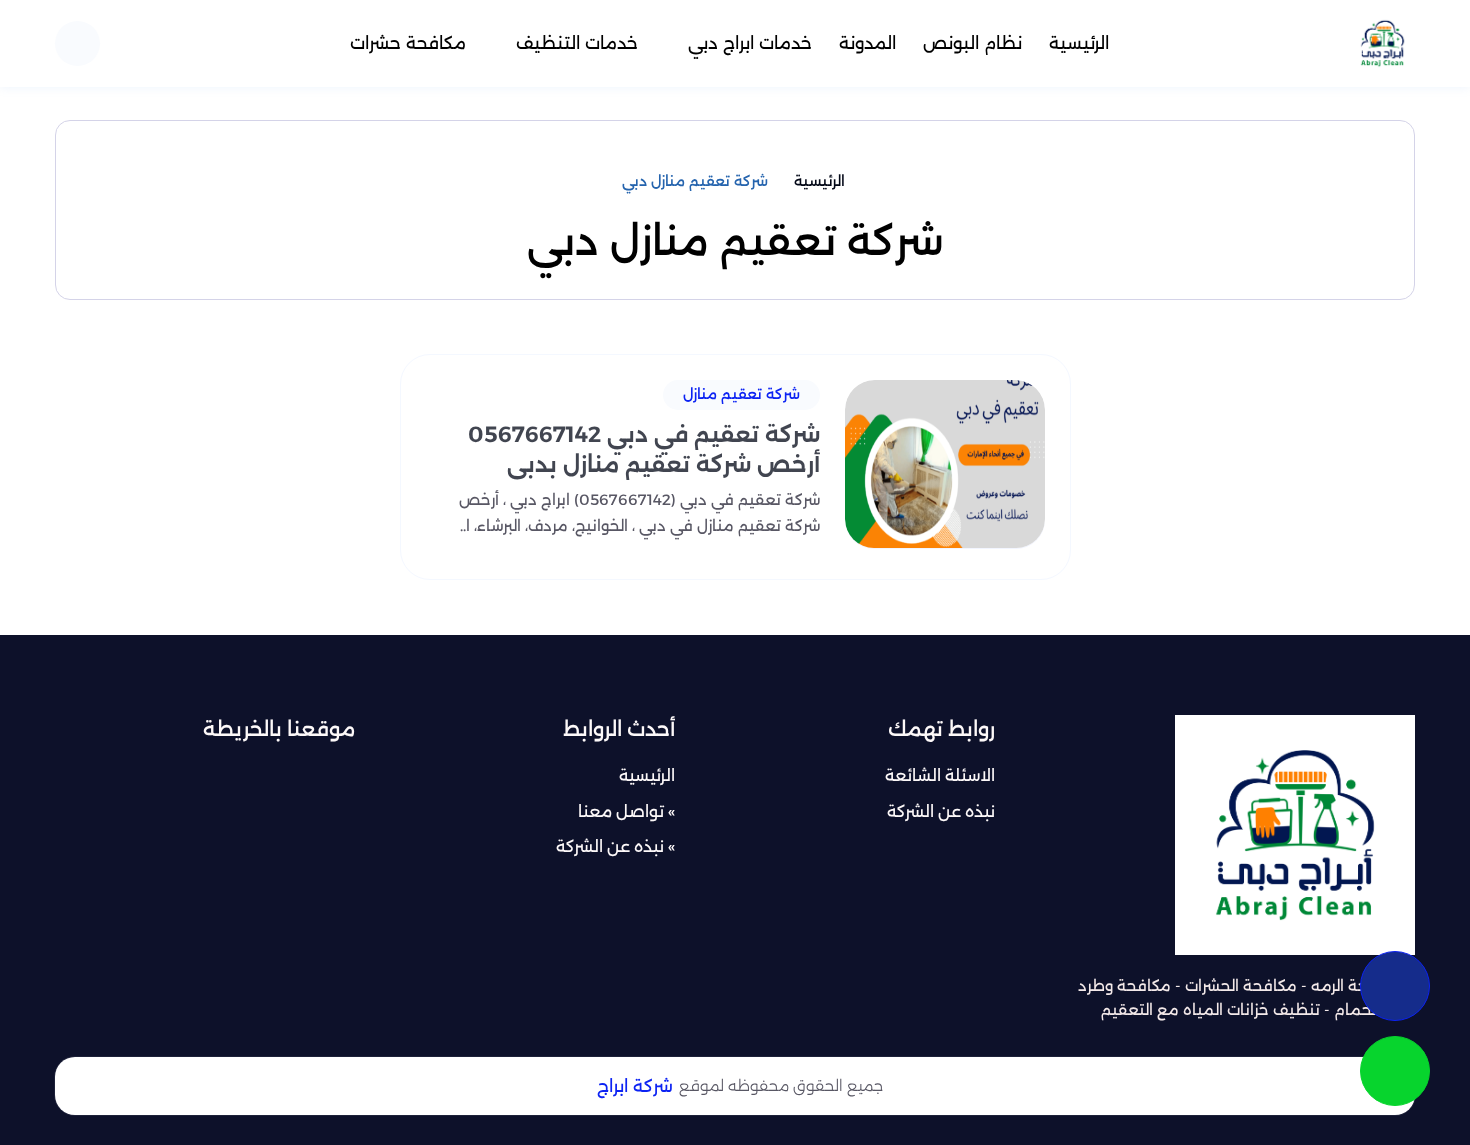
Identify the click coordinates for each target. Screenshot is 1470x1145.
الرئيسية (1079, 43)
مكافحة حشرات (408, 43)
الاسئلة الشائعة (940, 775)
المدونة (867, 43)
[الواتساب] (1395, 1071)
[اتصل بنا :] (1395, 986)
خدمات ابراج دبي (750, 43)
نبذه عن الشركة (941, 811)
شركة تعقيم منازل (741, 394)
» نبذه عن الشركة (615, 846)
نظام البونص (972, 43)
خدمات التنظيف (577, 43)
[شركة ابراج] (1382, 43)
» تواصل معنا (626, 811)
